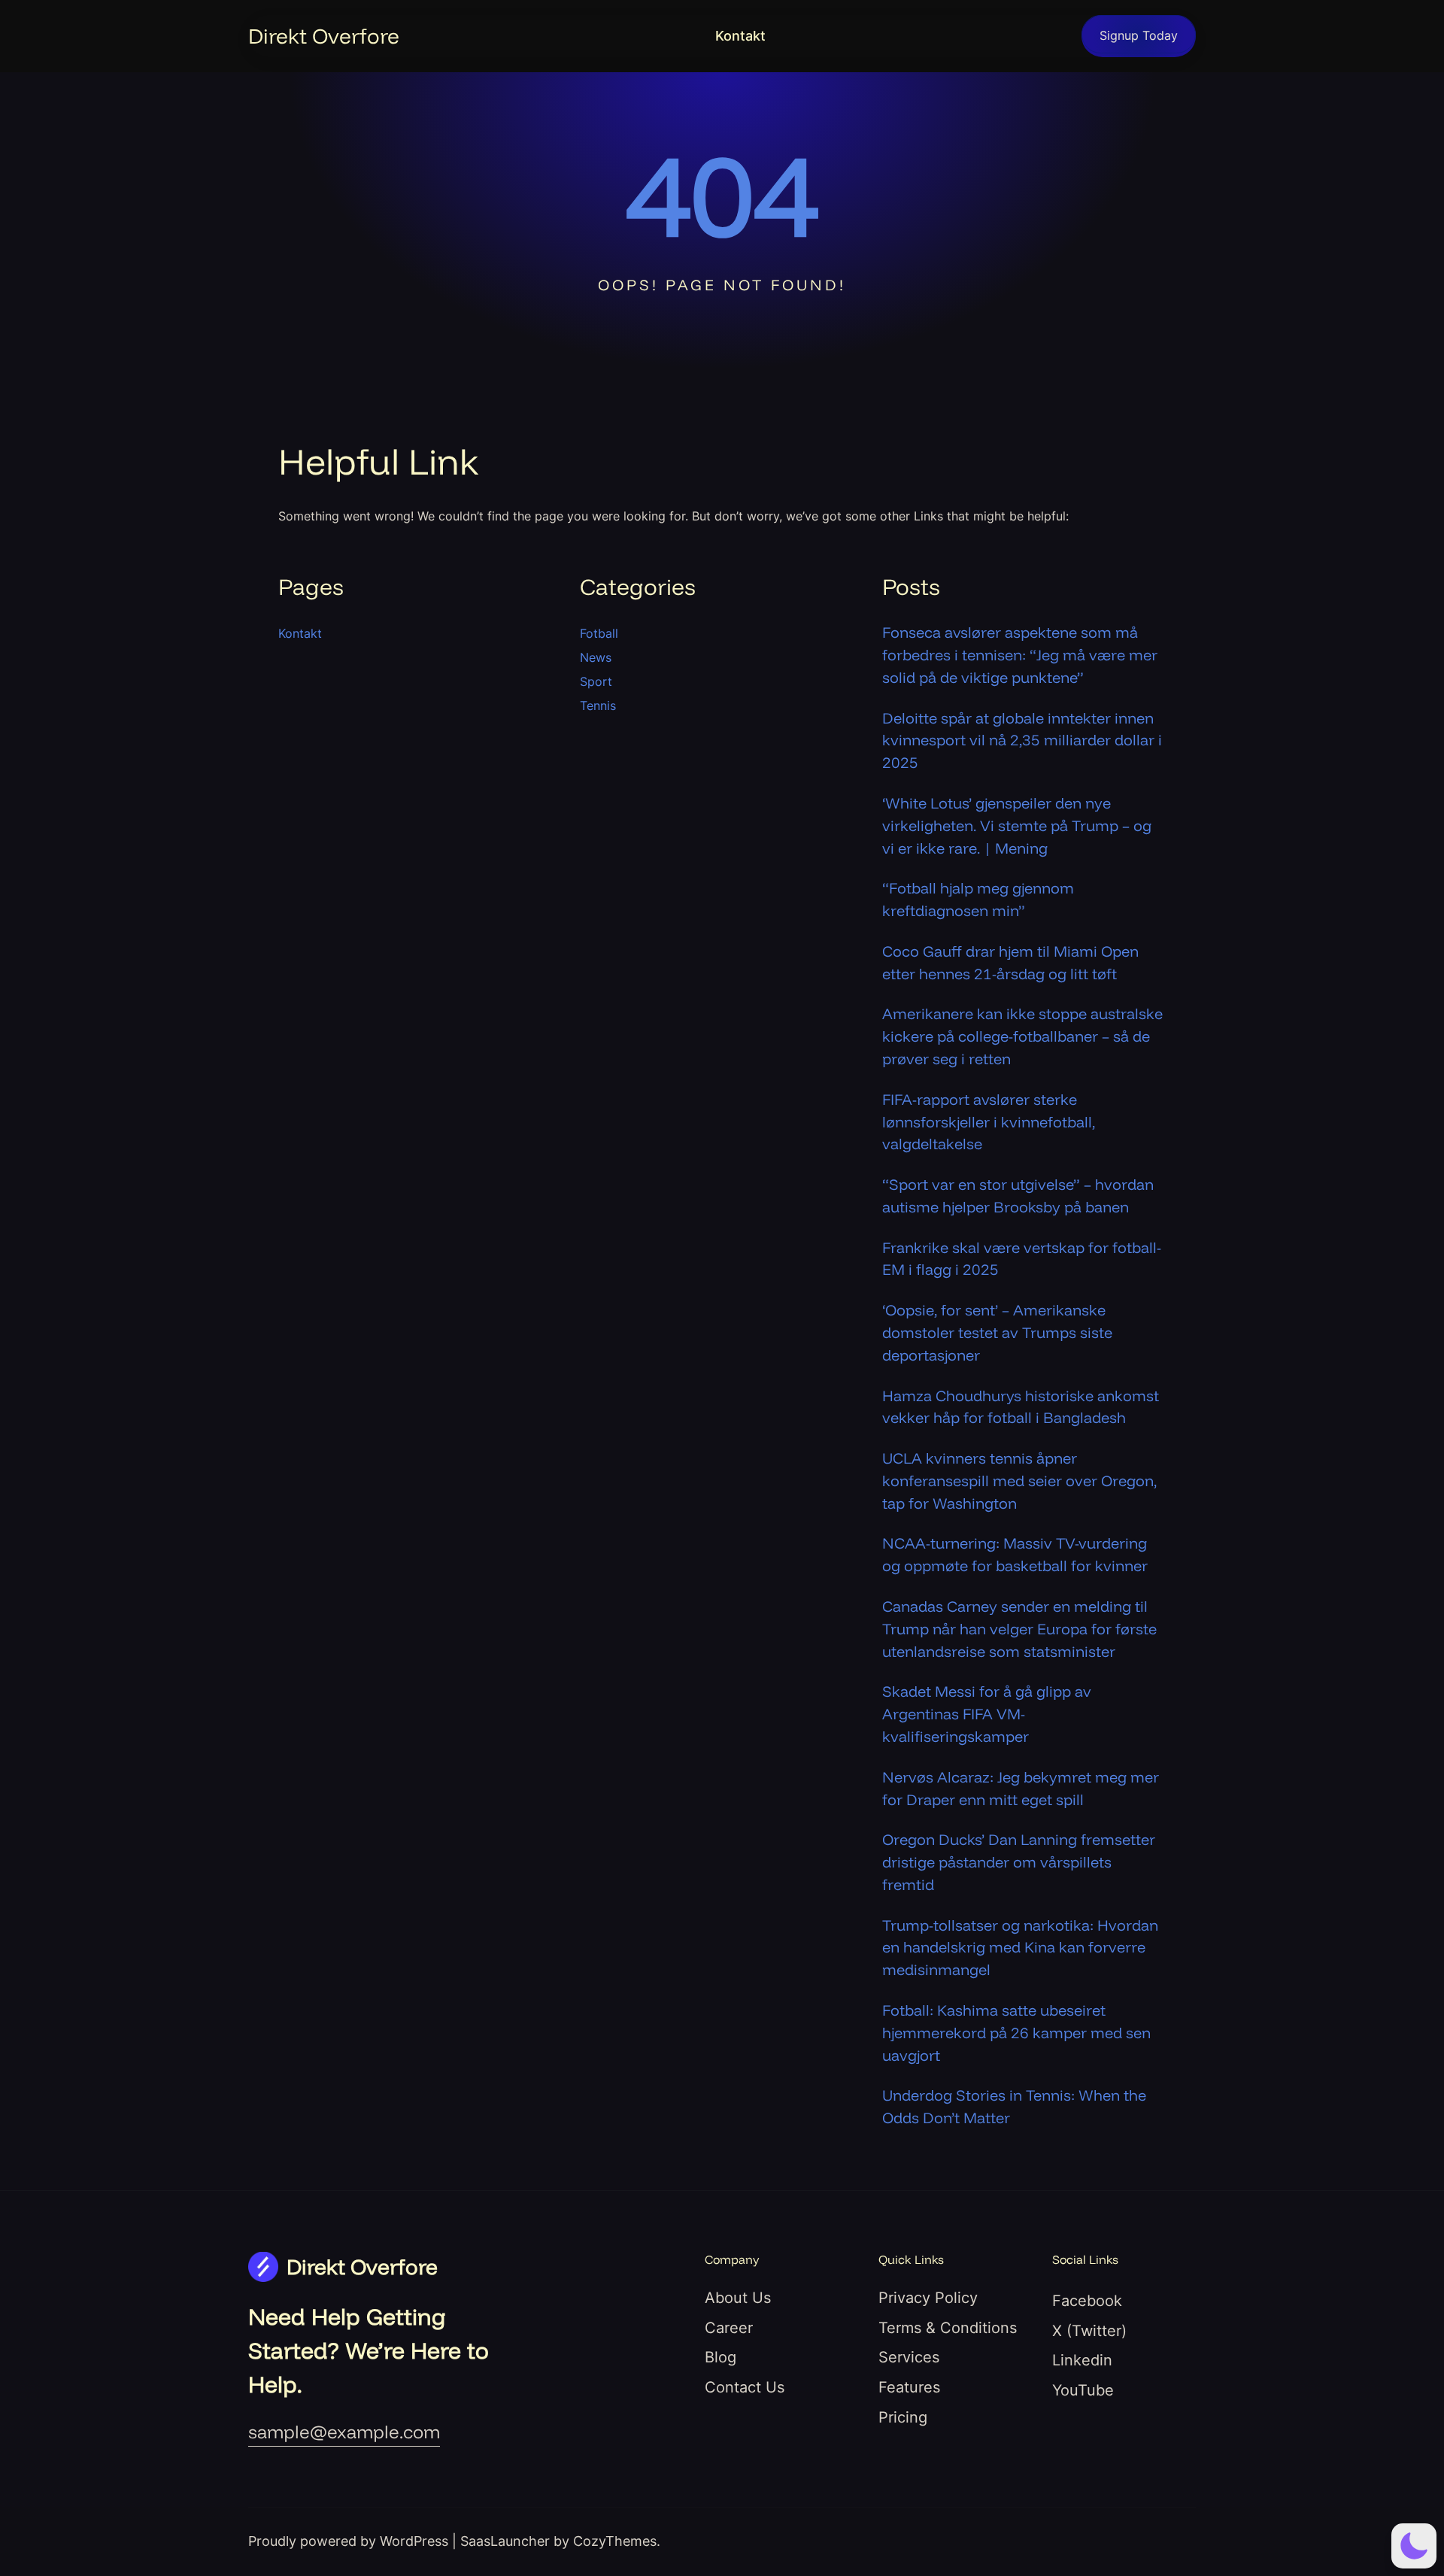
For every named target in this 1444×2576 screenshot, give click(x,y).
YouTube (1083, 2390)
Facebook (1087, 2301)
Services (909, 2357)
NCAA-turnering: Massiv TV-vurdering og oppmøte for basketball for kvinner (1015, 1554)
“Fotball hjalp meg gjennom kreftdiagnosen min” (978, 899)
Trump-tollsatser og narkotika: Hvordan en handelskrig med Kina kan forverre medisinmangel (1020, 1948)
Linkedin (1082, 2360)
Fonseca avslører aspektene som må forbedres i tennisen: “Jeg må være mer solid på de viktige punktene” (1020, 655)
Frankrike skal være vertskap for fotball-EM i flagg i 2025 (1022, 1259)
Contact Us (745, 2387)
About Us (738, 2298)
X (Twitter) (1089, 2331)
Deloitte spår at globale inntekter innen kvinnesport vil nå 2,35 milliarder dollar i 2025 (1022, 740)
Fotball (599, 633)
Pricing (903, 2417)
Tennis (598, 705)
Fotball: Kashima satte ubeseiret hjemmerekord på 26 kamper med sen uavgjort (1016, 2033)
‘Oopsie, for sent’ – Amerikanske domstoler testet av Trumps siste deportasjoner (997, 1332)
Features (909, 2387)
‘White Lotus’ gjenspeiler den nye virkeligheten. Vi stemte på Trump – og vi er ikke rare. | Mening (1017, 825)
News (596, 657)
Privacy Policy (928, 2298)
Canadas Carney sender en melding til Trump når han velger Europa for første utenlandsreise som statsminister (1019, 1629)
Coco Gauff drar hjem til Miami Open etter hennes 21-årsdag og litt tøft (1010, 962)
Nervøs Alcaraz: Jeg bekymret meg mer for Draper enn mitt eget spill (1021, 1788)
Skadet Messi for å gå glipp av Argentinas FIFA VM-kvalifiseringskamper (987, 1714)
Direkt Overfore (324, 36)
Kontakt (740, 36)
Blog (720, 2357)
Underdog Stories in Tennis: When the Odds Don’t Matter (1014, 2106)
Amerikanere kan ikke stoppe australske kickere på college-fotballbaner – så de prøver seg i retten (1022, 1036)
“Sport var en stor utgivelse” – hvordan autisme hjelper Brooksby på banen (1018, 1195)
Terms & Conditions (948, 2328)
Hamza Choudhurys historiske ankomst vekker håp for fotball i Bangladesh (1021, 1407)
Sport (596, 681)
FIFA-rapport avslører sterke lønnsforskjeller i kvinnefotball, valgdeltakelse (989, 1122)
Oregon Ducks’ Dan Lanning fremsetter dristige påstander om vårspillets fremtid (1019, 1862)
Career (729, 2328)
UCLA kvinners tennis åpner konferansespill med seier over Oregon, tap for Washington (1019, 1481)
